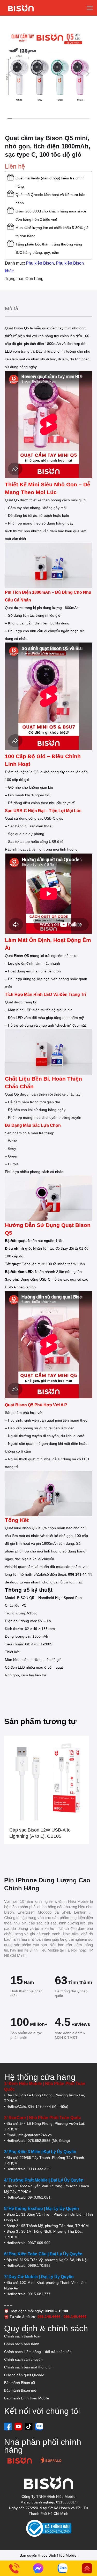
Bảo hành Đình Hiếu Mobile (27, 2398)
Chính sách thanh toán (23, 2336)
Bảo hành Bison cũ (20, 2383)
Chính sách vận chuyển (23, 2359)
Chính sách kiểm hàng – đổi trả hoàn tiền (38, 2352)
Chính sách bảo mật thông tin (28, 2367)
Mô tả (12, 308)
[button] (9, 73)
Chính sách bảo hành (22, 2344)
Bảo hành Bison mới (21, 2390)
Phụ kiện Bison (40, 263)
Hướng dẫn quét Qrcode (24, 2375)
